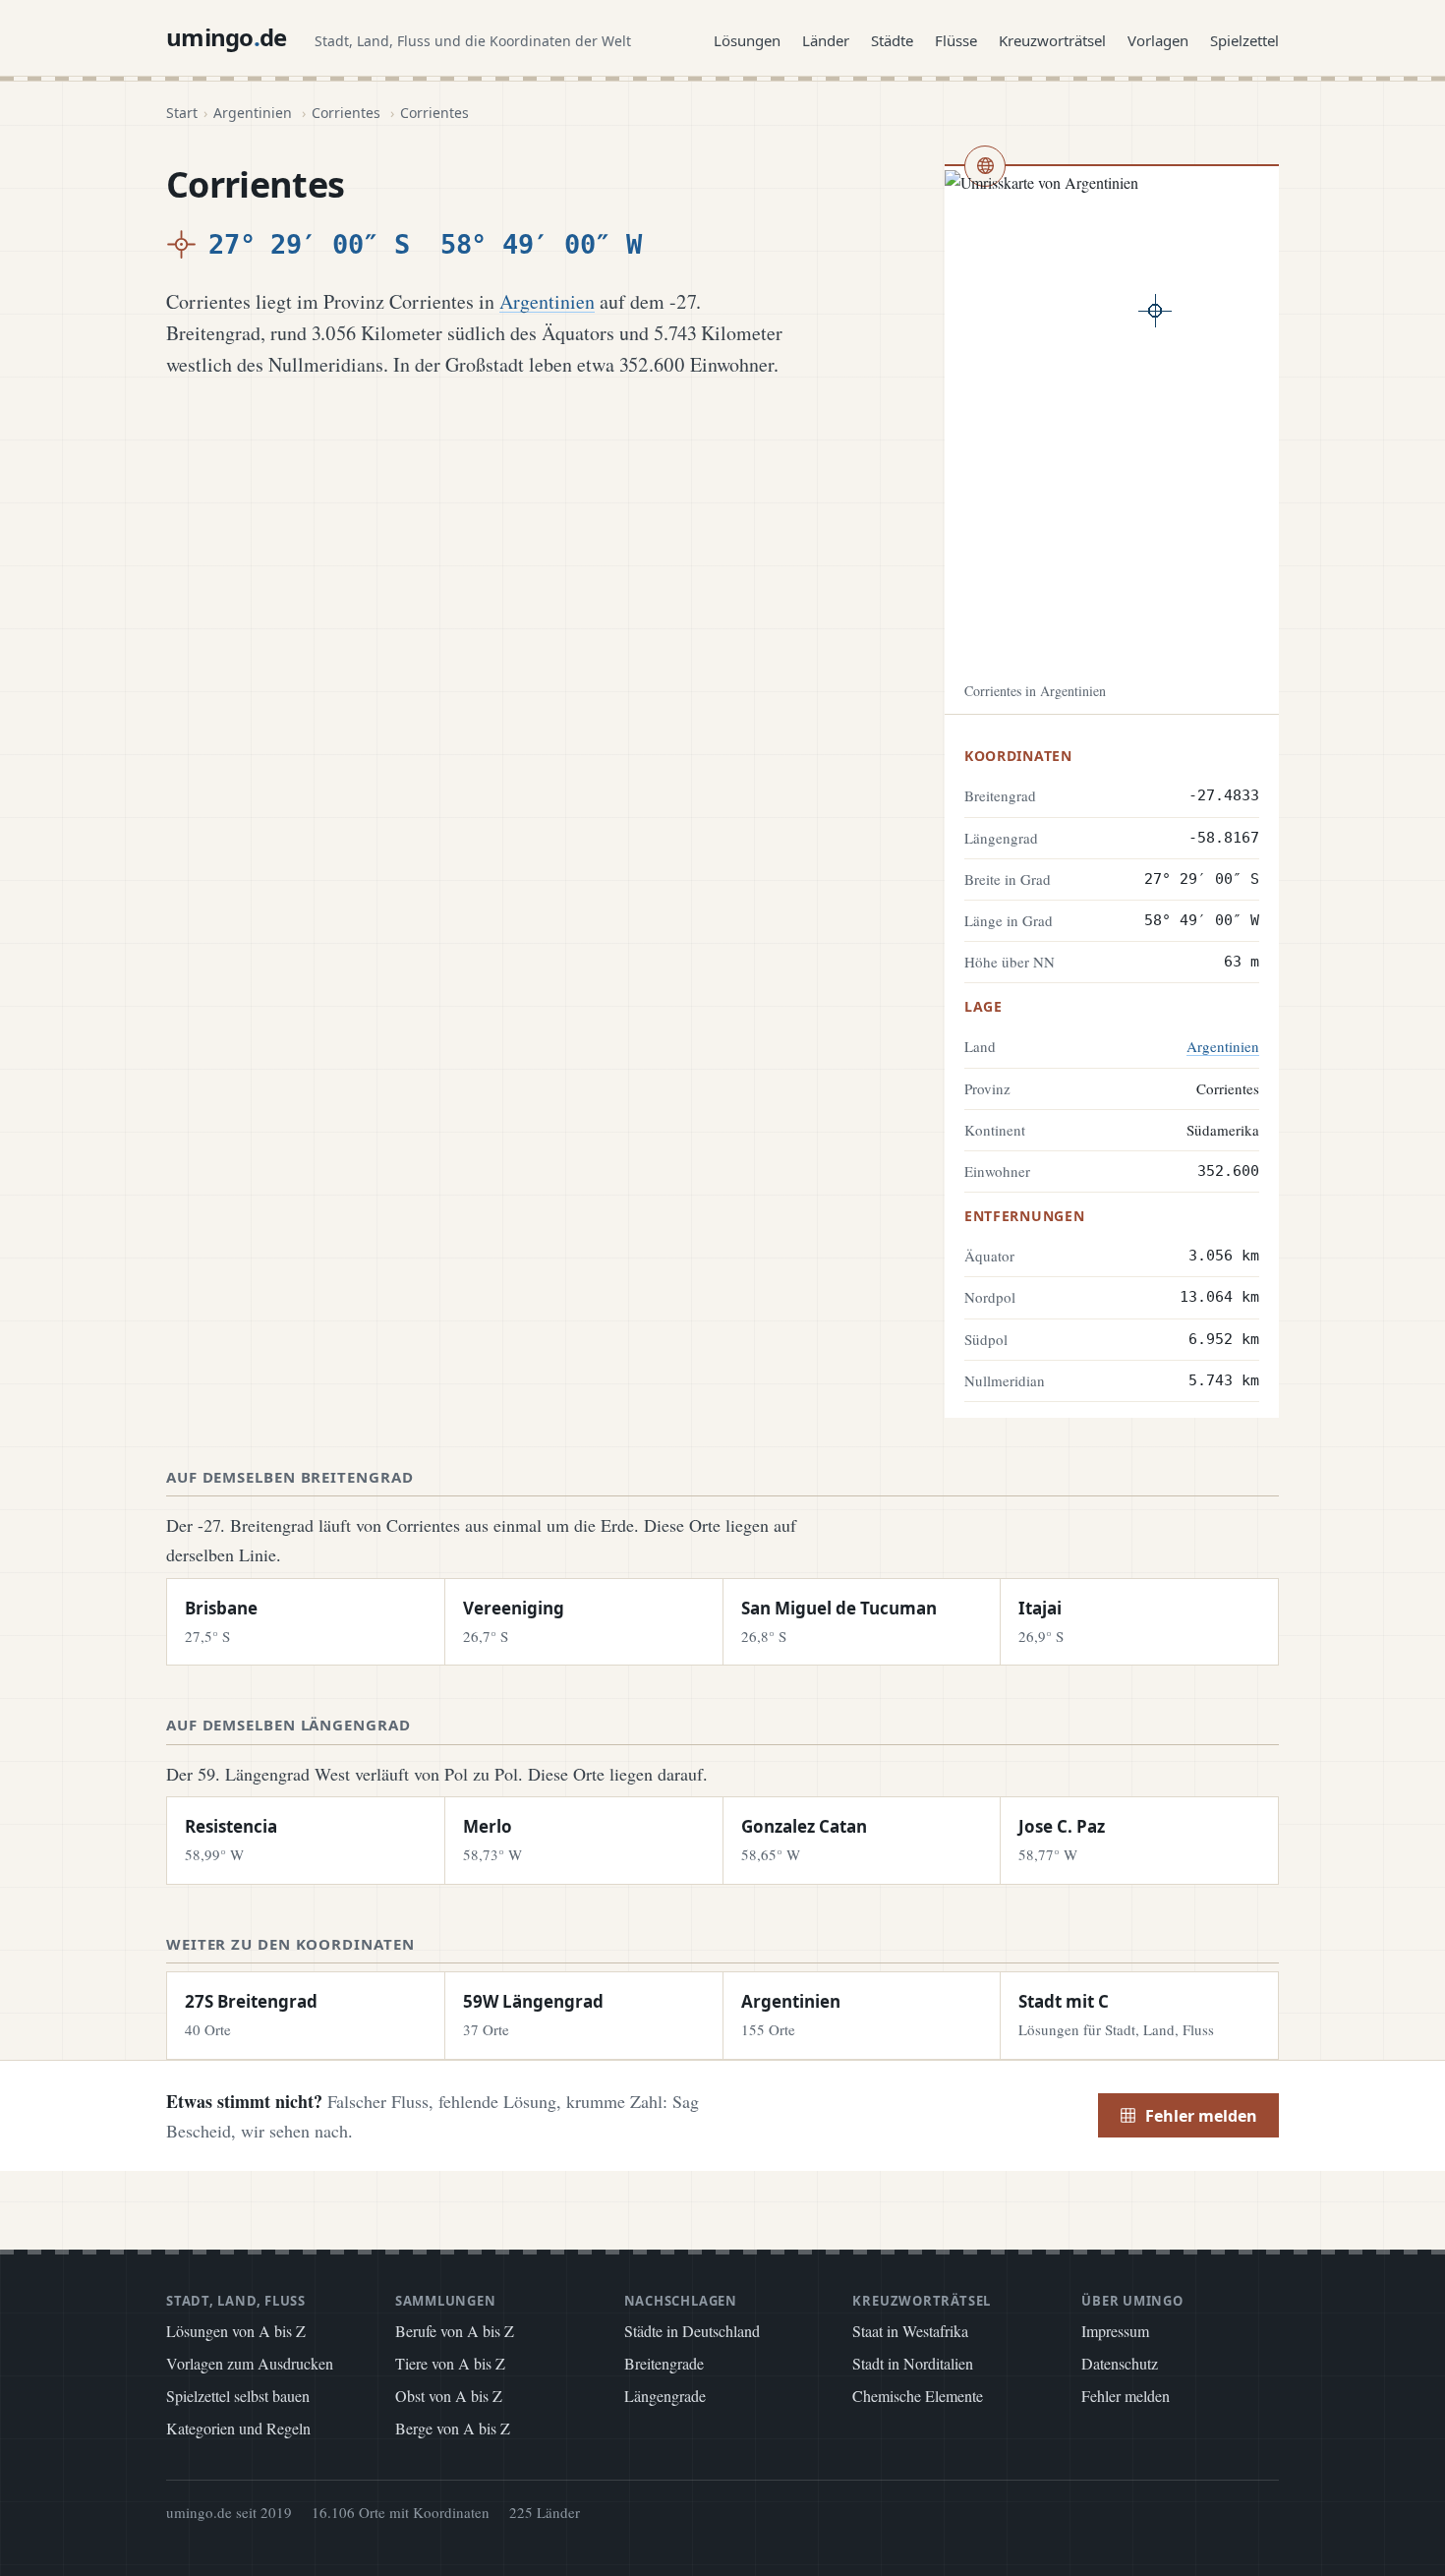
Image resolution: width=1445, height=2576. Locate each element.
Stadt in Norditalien (913, 2363)
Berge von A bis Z (453, 2428)
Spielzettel (1244, 40)
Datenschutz (1120, 2363)
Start (182, 113)
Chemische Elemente (918, 2396)
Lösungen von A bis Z (236, 2331)
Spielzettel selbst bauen (238, 2396)
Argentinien (253, 113)
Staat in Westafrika (910, 2331)
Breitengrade (664, 2363)
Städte (892, 40)
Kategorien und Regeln (238, 2428)
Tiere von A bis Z (450, 2363)
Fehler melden (1201, 2116)
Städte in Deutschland (692, 2331)
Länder (826, 40)
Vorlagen (1158, 40)
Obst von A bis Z (449, 2396)
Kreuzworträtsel (1052, 40)
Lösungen (747, 40)
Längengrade (665, 2396)
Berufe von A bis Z (455, 2331)
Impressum (1115, 2331)
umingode (227, 37)
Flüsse (956, 40)
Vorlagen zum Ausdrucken (250, 2363)
